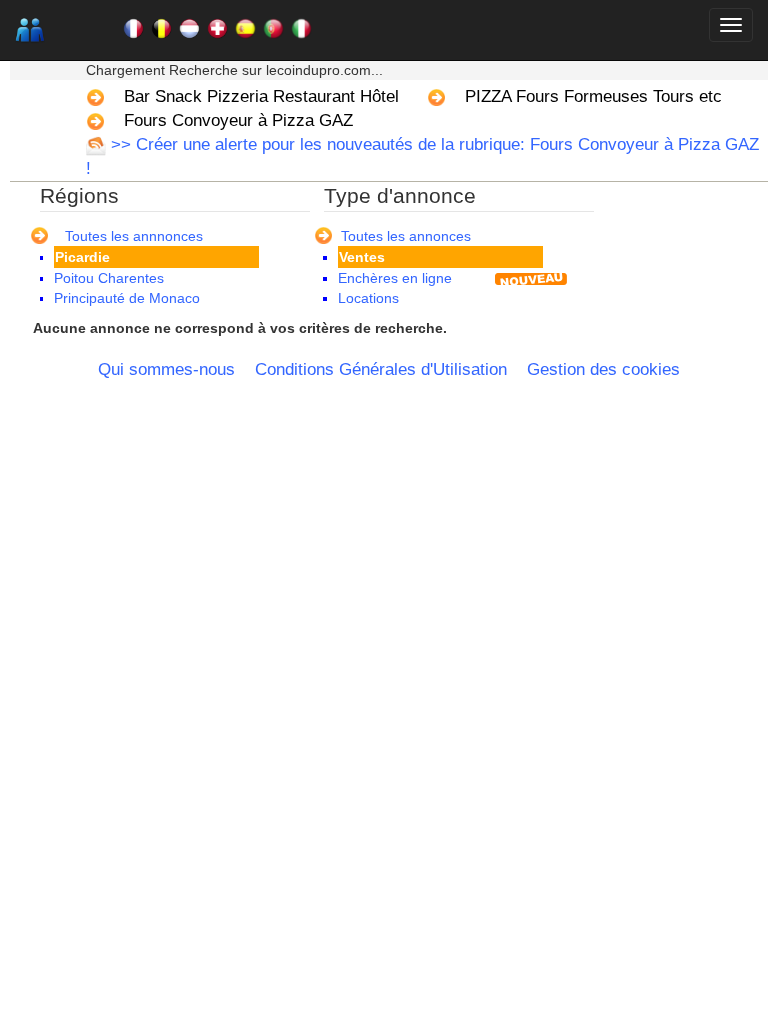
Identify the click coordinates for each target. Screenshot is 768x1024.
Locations (368, 298)
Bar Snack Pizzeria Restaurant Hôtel (261, 96)
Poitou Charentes (109, 278)
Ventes (362, 257)
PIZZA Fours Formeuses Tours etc (593, 96)
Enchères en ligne (395, 278)
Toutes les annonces (406, 236)
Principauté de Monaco (127, 298)
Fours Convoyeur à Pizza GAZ (238, 120)
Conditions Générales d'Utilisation (381, 369)
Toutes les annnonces (134, 236)
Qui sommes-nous (166, 369)
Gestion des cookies (603, 369)
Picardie (82, 257)
